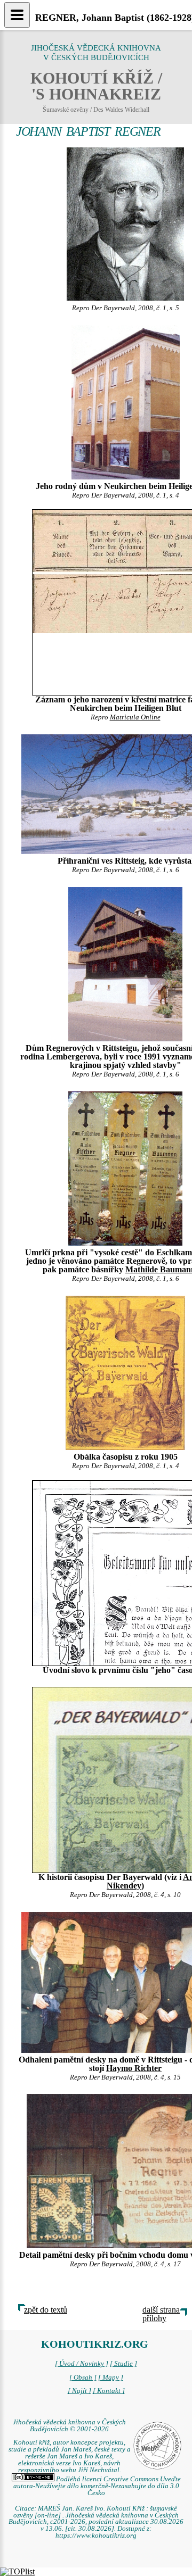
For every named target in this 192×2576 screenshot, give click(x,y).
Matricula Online (135, 717)
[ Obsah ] (83, 2378)
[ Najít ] (79, 2391)
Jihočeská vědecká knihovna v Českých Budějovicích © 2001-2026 (69, 2426)
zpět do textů (46, 2310)
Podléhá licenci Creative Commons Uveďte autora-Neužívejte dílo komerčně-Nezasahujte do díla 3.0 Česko (97, 2486)
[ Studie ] (123, 2364)
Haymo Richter (134, 2068)
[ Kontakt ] (109, 2391)
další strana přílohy (161, 2314)
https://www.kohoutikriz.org (96, 2536)
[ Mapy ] (111, 2378)
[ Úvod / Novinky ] (82, 2364)
